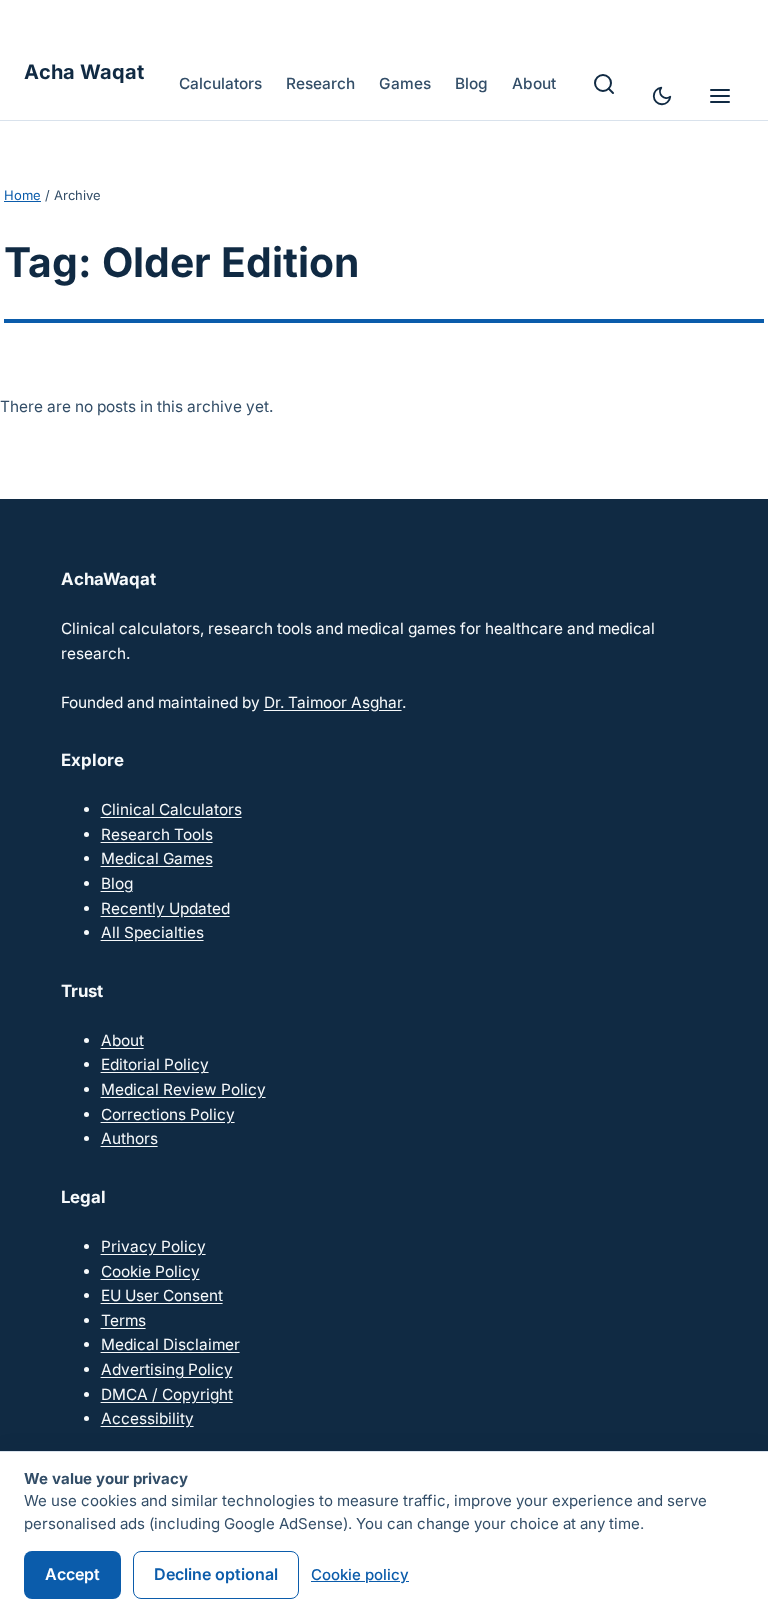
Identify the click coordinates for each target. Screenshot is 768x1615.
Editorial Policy (155, 1064)
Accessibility (147, 1418)
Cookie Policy (150, 1271)
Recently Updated (165, 908)
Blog (117, 883)
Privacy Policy (153, 1246)
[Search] (604, 84)
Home (22, 195)
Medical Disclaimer (170, 1344)
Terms (123, 1320)
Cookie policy (360, 1574)
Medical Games (157, 858)
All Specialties (152, 932)
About (122, 1040)
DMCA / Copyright (167, 1394)
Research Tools (157, 834)
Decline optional (216, 1574)
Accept (72, 1574)
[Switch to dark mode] (662, 96)
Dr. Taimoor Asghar (333, 702)
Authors (129, 1138)
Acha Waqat (84, 72)
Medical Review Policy (183, 1089)
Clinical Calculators (171, 809)
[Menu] (720, 96)
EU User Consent (162, 1295)
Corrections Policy (168, 1114)
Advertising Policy (167, 1369)
